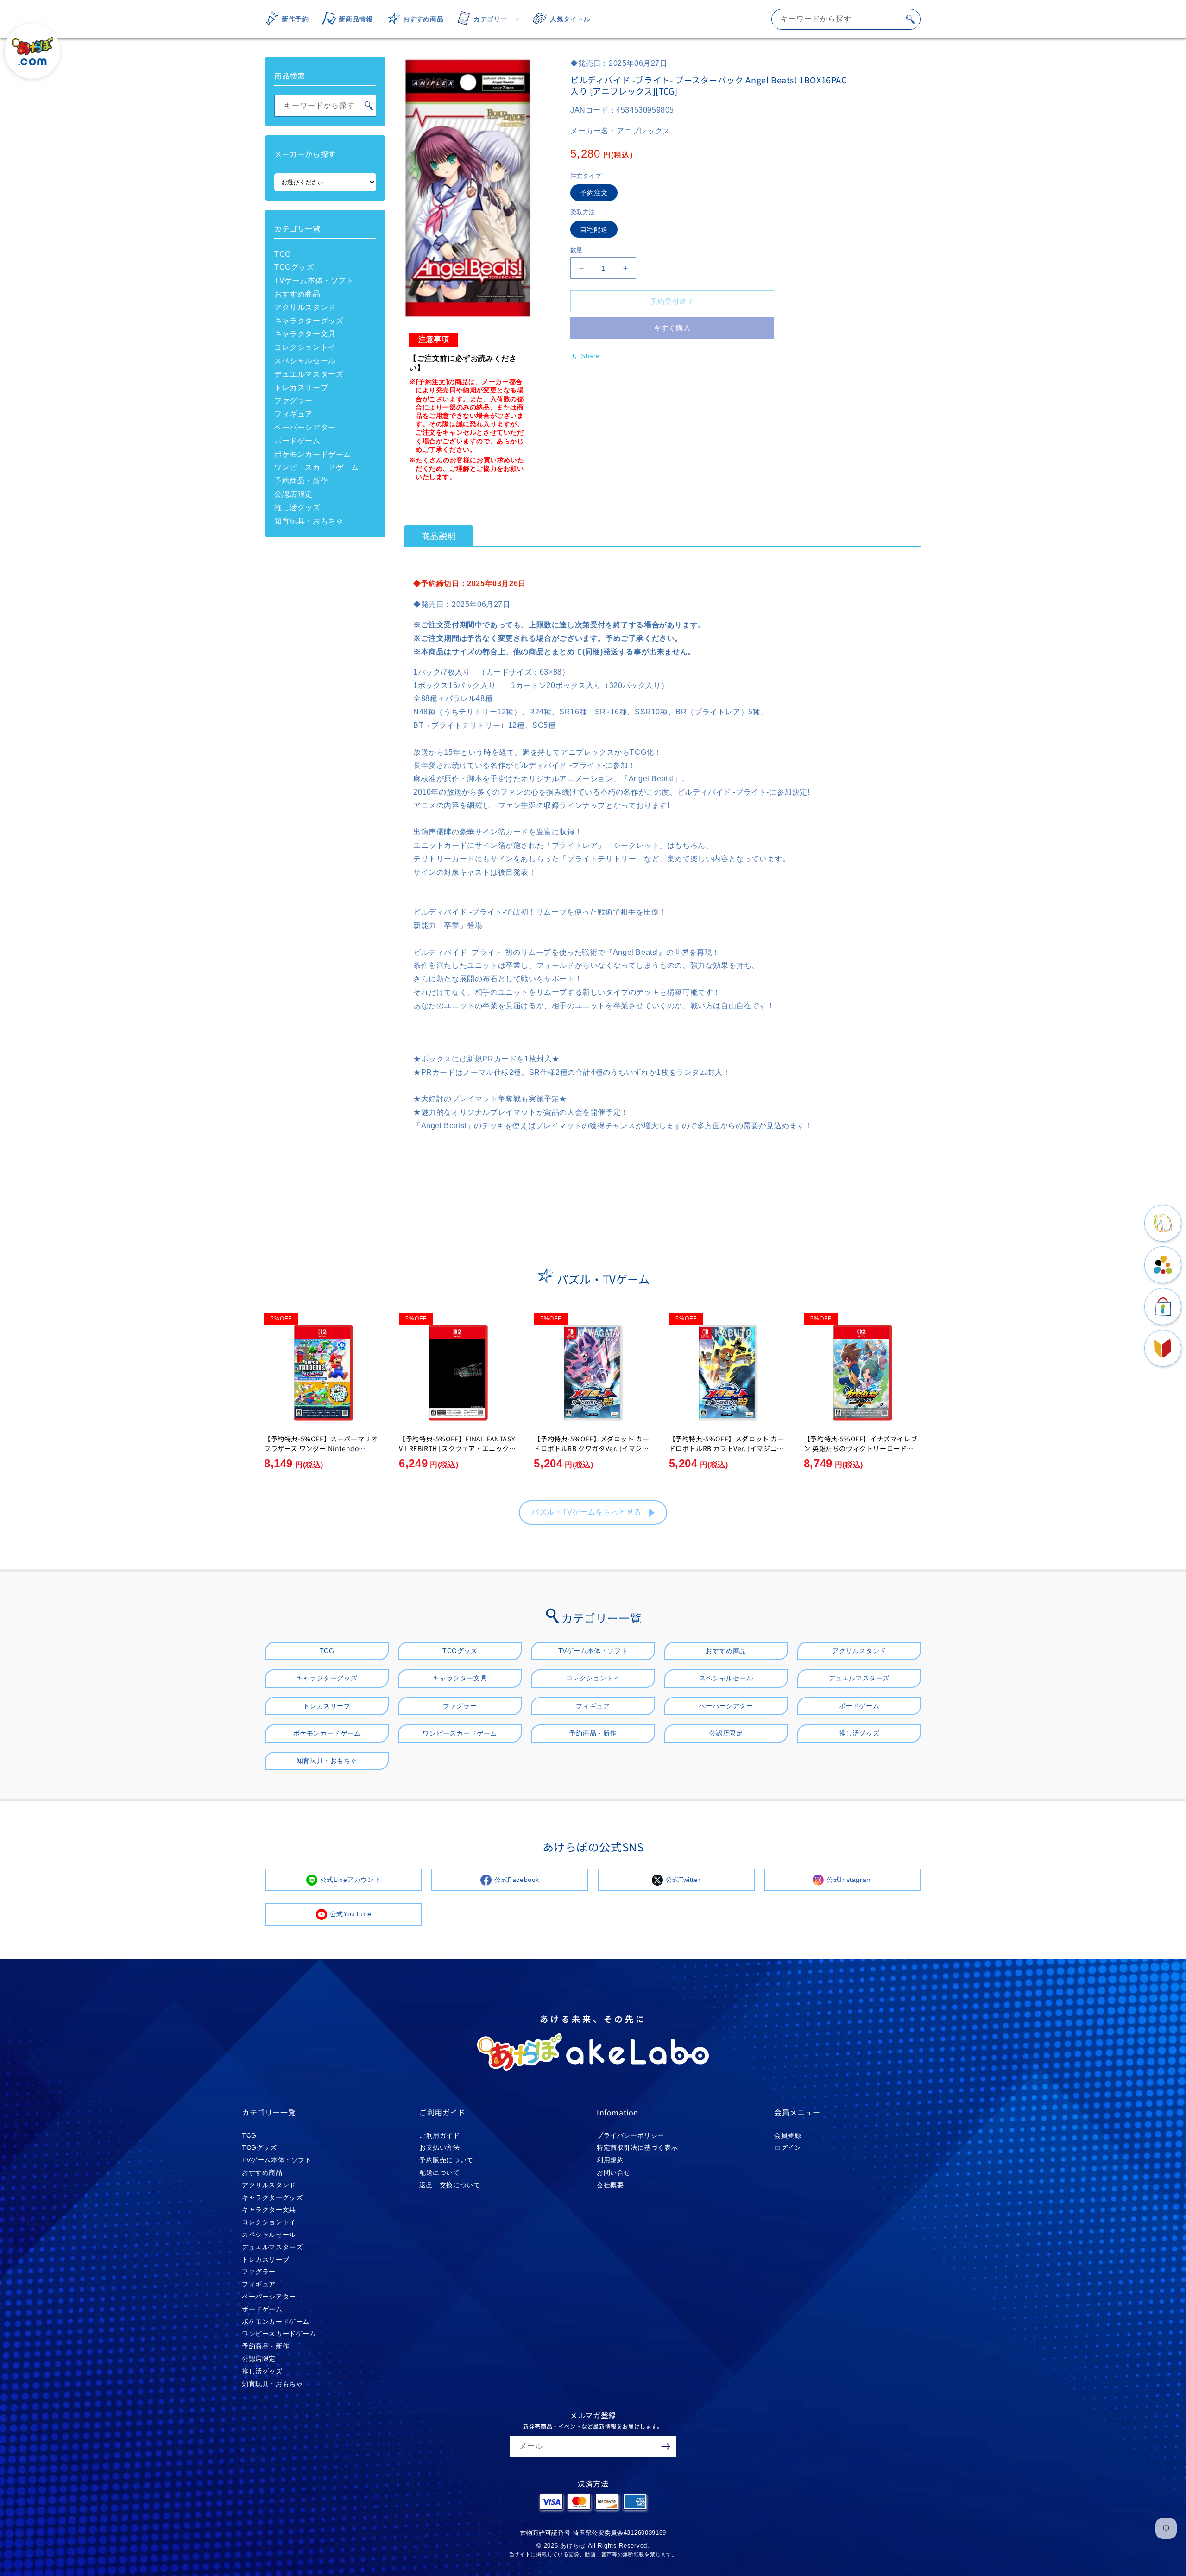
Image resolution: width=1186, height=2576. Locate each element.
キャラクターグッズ (309, 321)
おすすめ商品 (297, 294)
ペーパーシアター (305, 427)
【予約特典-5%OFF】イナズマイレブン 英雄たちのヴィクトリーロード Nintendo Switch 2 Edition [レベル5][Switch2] (862, 1453)
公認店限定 (293, 494)
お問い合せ (614, 2172)
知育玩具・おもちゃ (309, 521)
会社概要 (610, 2185)
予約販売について (446, 2160)
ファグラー (293, 401)
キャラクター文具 (305, 334)
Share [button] (590, 356)
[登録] (666, 2447)
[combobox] (846, 19)
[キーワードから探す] (910, 19)
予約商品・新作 (301, 481)
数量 (577, 250)
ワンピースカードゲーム (317, 467)
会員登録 (788, 2135)
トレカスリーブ (301, 388)
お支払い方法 (440, 2147)
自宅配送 (594, 229)
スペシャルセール (305, 361)
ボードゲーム (297, 441)
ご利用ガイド (440, 2135)
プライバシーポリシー (631, 2135)
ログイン (788, 2147)
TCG (283, 254)
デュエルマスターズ (309, 374)
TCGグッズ (294, 267)
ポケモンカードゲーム (313, 454)
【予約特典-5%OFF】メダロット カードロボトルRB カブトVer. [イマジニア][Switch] (728, 1448)
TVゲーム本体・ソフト (314, 281)
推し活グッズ (297, 508)
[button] (486, 19)
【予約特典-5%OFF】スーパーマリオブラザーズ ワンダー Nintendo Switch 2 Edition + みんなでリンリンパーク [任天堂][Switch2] (321, 1453)
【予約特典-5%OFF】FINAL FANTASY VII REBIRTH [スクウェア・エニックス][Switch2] (457, 1448)
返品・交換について (450, 2185)
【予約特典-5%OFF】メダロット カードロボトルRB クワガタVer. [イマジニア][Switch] (591, 1448)
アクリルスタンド (305, 307)
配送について (440, 2172)
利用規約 (610, 2160)
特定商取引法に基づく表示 (637, 2147)
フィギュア (293, 414)
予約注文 (594, 193)
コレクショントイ (305, 347)
